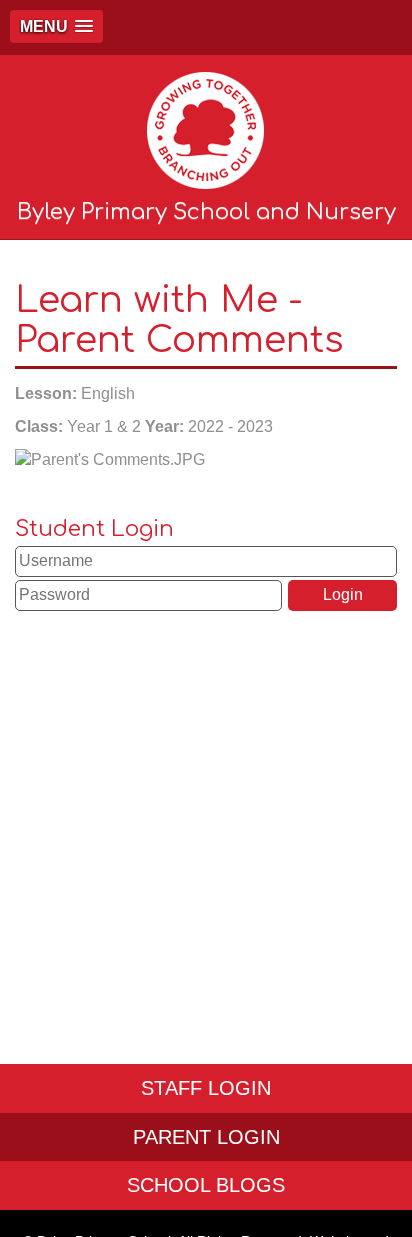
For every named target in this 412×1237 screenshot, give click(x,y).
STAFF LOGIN (206, 1088)
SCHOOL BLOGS (206, 1185)
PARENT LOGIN (206, 1137)
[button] (56, 26)
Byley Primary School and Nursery (206, 212)
